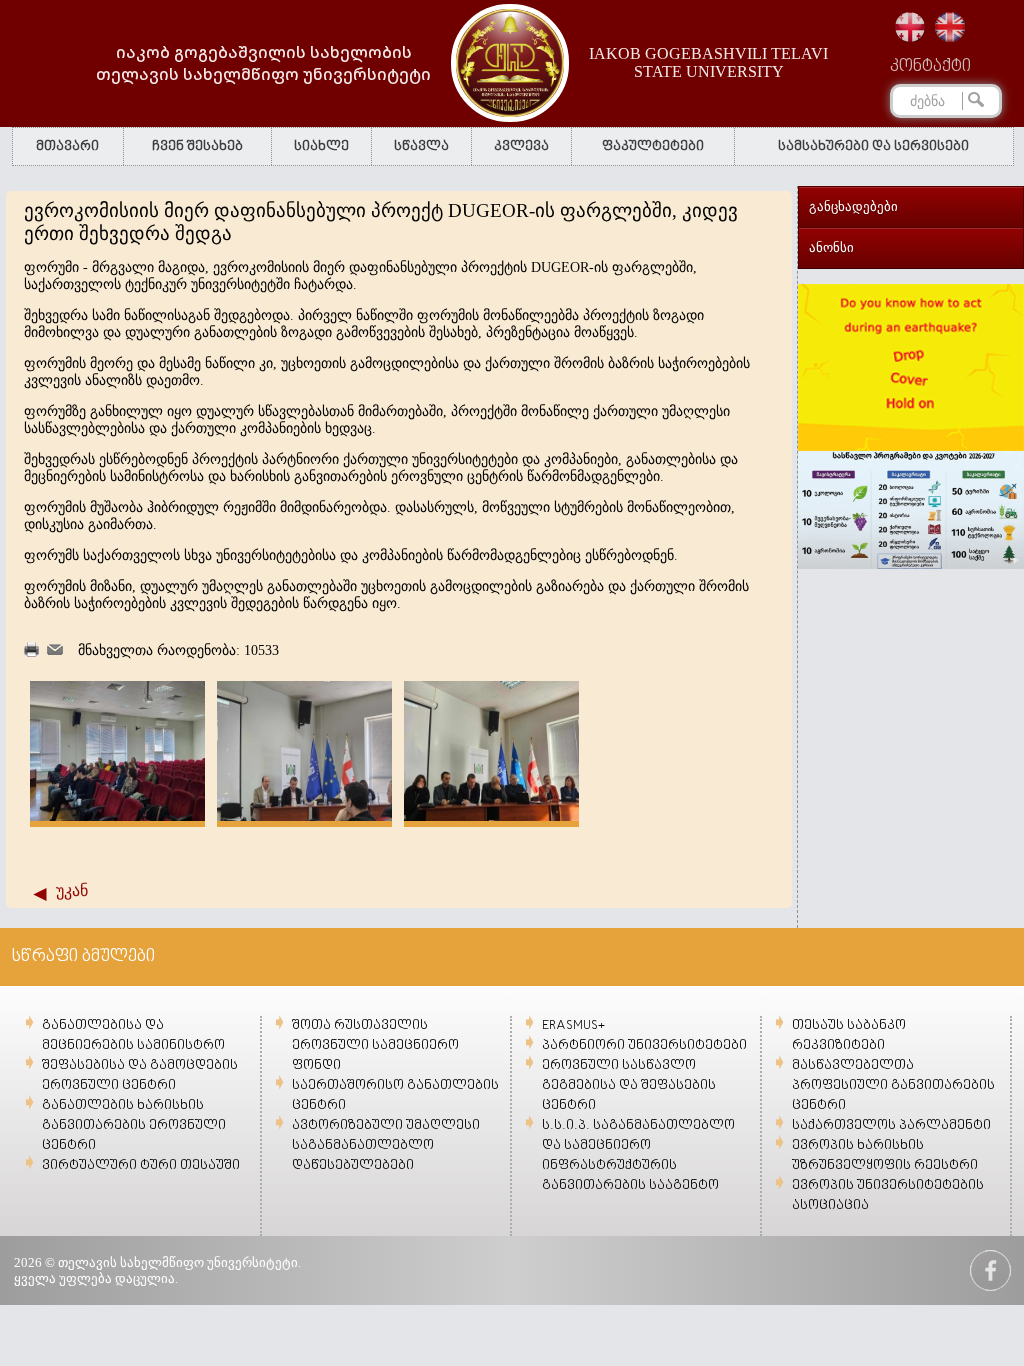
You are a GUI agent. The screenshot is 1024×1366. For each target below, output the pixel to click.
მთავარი (67, 146)
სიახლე (321, 146)
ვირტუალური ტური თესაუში (141, 1165)
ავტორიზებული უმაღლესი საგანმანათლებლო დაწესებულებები (386, 1145)
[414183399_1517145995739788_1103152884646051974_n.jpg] (304, 816)
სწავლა (421, 146)
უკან (72, 890)
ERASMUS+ (573, 1025)
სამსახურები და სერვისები (873, 146)
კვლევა (521, 146)
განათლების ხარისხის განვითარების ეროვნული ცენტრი (134, 1125)
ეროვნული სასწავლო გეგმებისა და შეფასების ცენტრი (629, 1085)
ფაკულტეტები (653, 146)
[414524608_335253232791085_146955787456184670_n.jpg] (491, 816)
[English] (950, 27)
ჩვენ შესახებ (197, 146)
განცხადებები (853, 206)
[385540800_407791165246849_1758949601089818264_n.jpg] (117, 816)
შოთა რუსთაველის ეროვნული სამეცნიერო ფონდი (375, 1045)
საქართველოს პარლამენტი (891, 1125)
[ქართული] (910, 27)
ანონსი (831, 247)
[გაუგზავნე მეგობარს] (55, 650)
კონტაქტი (930, 67)
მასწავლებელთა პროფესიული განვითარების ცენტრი (893, 1085)
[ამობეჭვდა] (31, 652)
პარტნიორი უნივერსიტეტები (644, 1045)
